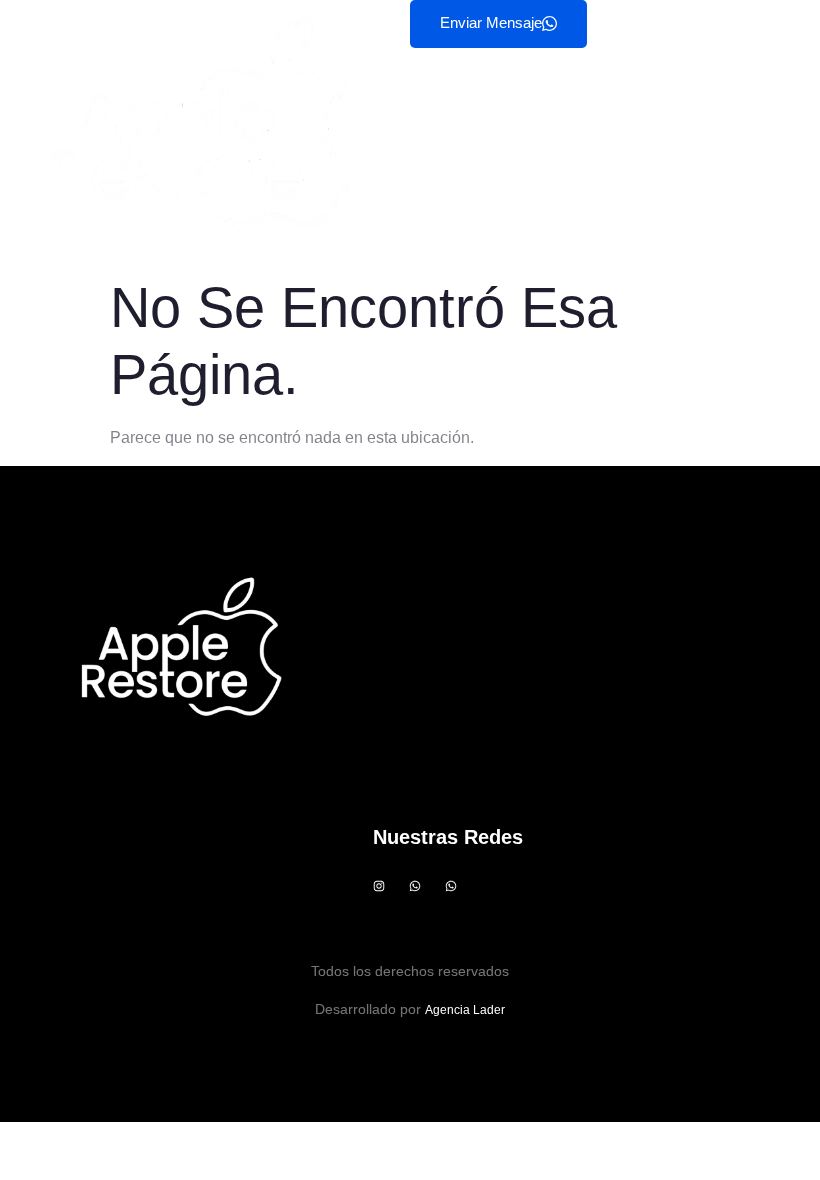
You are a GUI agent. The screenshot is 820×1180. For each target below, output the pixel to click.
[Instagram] (379, 886)
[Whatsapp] (415, 886)
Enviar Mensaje (491, 22)
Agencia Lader (465, 1010)
